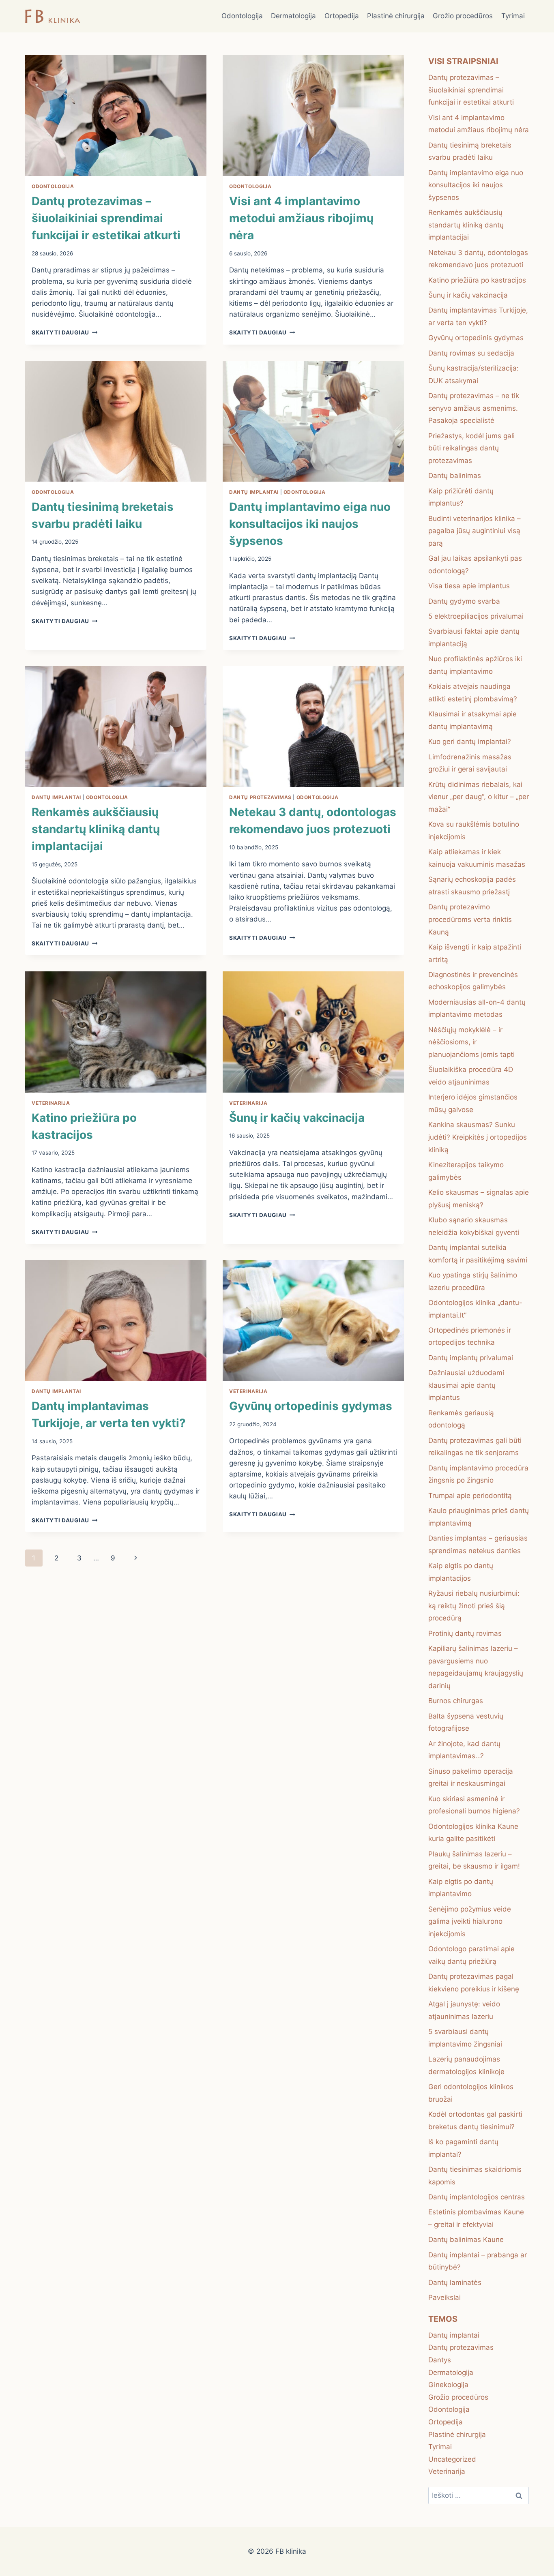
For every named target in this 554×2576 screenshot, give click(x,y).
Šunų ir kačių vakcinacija (297, 1118)
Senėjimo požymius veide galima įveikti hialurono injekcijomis (470, 1921)
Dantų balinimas (455, 476)
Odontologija (242, 16)
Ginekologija (448, 2385)
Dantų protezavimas (260, 797)
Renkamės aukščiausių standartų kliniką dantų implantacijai (96, 829)
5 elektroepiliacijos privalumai (476, 616)
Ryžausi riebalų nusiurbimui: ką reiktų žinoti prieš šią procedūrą (474, 1606)
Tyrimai (513, 16)
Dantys (440, 2360)
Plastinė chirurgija (396, 16)
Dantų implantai (254, 492)
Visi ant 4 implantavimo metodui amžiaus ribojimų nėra (301, 218)
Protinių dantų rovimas (465, 1633)
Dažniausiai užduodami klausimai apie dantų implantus (466, 1385)
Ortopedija (342, 16)
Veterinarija (51, 1103)
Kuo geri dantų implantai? (470, 742)
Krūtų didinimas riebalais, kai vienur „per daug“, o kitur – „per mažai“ (479, 797)
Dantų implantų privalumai (471, 1358)
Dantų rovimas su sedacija (471, 353)
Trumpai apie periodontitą (470, 1496)
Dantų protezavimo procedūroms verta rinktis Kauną (470, 919)
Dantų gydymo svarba (464, 601)
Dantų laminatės (455, 2282)
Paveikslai (444, 2297)
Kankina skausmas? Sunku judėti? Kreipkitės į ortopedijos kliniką (478, 1137)
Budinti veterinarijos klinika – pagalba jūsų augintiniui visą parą (475, 531)
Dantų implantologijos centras (477, 2197)
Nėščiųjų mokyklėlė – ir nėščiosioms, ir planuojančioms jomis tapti (471, 1042)
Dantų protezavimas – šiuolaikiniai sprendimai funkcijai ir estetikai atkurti (106, 218)
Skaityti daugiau (64, 332)
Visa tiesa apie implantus (469, 586)
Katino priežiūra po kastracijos (477, 280)
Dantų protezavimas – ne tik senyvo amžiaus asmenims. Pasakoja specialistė (474, 408)
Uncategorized (452, 2459)
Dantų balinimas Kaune (466, 2240)
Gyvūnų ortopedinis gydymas (311, 1406)
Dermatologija (293, 16)
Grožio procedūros (463, 16)
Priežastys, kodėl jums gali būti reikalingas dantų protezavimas (471, 448)
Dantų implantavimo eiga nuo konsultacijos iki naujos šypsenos (310, 524)
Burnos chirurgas (456, 1701)
